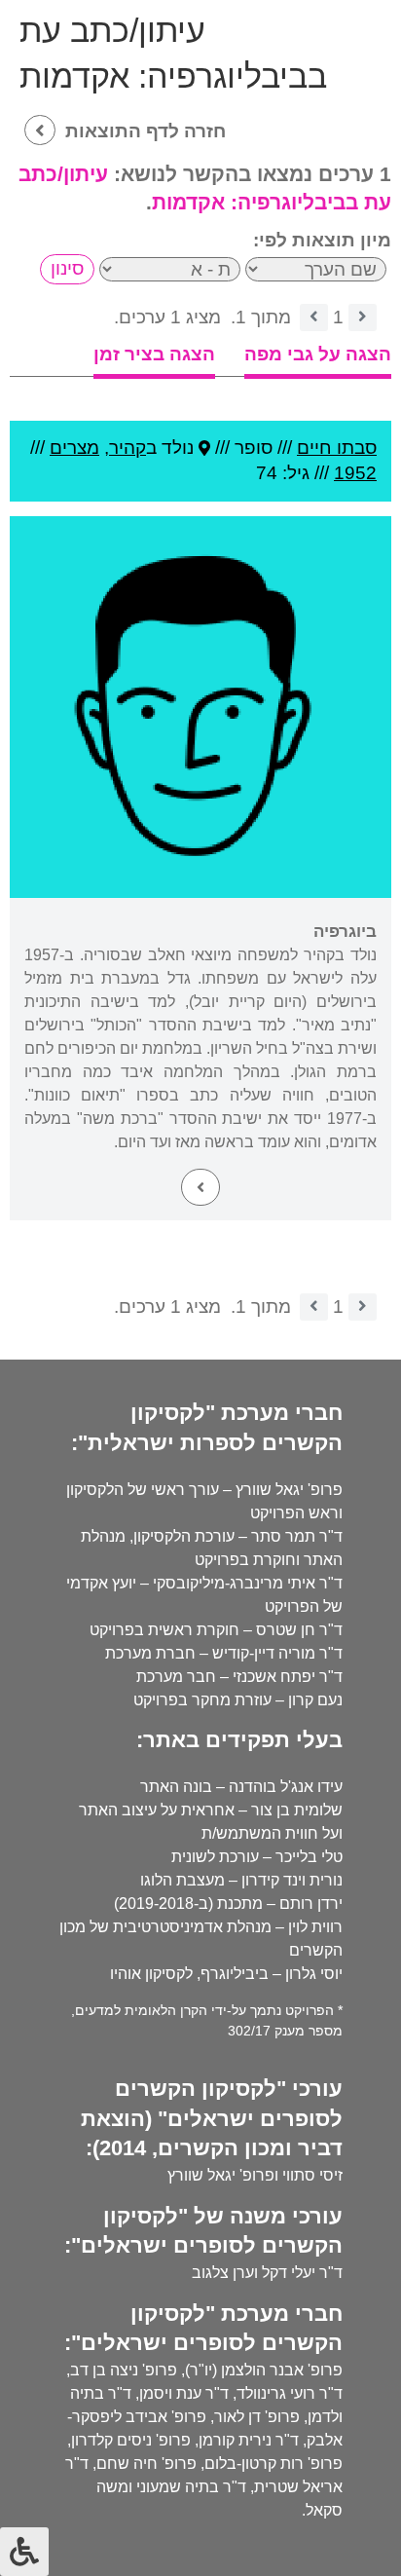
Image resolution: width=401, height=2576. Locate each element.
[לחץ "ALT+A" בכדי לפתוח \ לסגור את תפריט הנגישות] (24, 2552)
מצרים (74, 448)
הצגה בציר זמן (154, 354)
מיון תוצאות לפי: (322, 240)
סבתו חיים (337, 448)
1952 (355, 473)
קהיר (128, 448)
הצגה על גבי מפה (318, 354)
